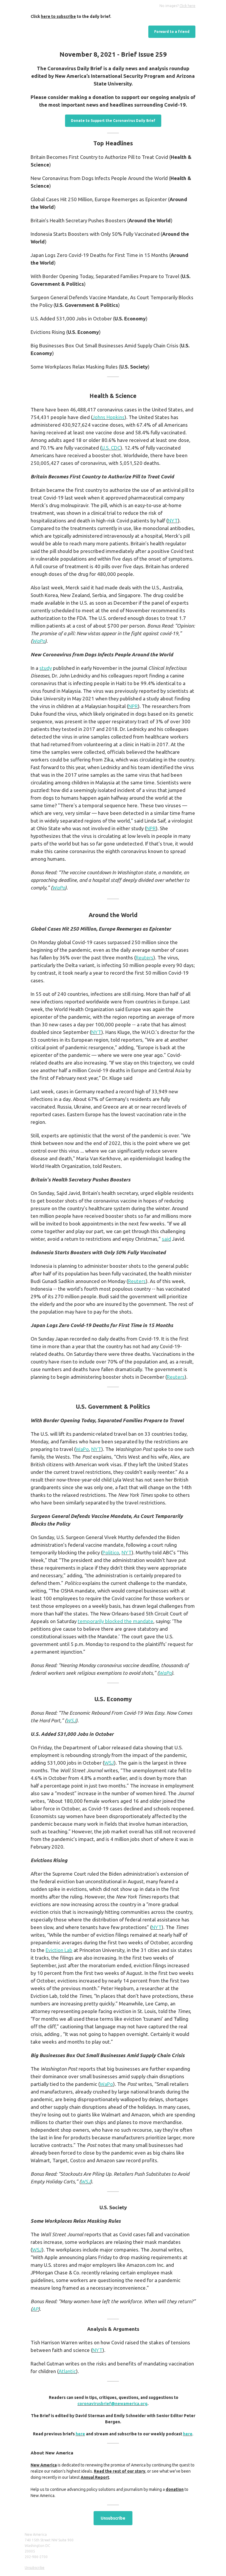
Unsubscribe (113, 2518)
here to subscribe (58, 16)
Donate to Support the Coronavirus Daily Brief (113, 121)
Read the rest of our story (120, 2471)
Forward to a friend (172, 32)
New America (44, 2465)
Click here (187, 6)
